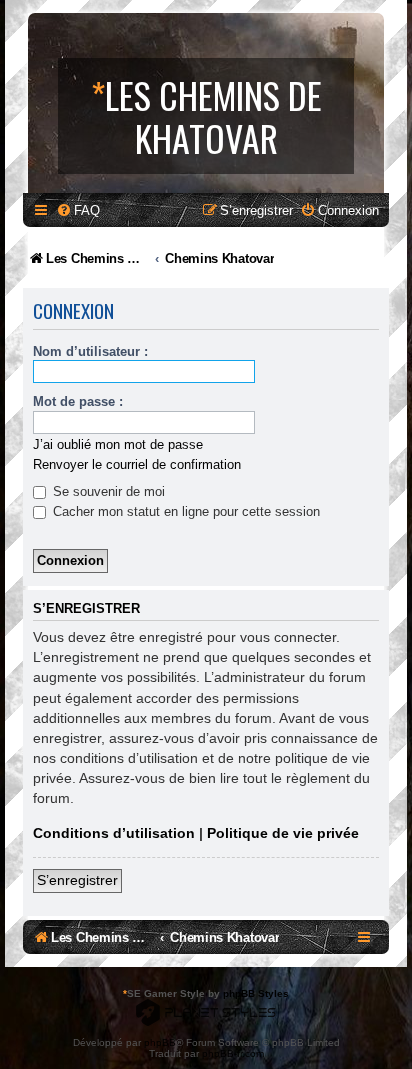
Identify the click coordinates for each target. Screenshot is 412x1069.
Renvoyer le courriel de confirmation (137, 464)
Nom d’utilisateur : (90, 351)
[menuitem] (78, 210)
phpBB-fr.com (233, 1053)
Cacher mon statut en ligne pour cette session (184, 511)
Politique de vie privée (283, 833)
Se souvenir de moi (107, 491)
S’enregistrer (77, 880)
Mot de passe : (78, 401)
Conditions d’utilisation (114, 833)
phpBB (160, 1042)
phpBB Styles (256, 993)
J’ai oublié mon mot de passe (118, 444)
